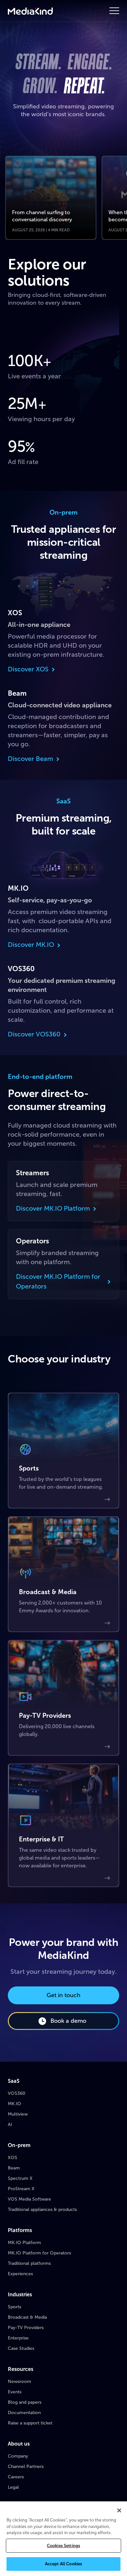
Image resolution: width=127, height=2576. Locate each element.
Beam (14, 2168)
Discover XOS (28, 669)
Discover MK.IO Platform (53, 1208)
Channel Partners (26, 2466)
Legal (13, 2487)
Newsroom (20, 2381)
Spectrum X (20, 2178)
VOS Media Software (29, 2199)
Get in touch (63, 1995)
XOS (13, 2158)
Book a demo (68, 2021)
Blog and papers (25, 2402)
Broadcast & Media (27, 2317)
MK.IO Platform (24, 2243)
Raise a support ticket (30, 2423)
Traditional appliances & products (42, 2210)
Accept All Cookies (63, 2564)
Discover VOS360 (34, 1034)
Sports (14, 2307)
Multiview (18, 2114)
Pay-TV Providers (26, 2328)
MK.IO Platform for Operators (39, 2253)
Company (18, 2456)
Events (15, 2392)
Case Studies (21, 2348)
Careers (16, 2477)
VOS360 (17, 2093)
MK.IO (14, 2104)
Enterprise (18, 2338)
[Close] (119, 2510)
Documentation (24, 2413)
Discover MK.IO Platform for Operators (58, 1281)
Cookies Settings (63, 2546)
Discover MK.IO (31, 945)
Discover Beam (30, 759)
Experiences (20, 2274)
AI (10, 2124)
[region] (63, 2539)
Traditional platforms (29, 2263)
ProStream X (21, 2189)
